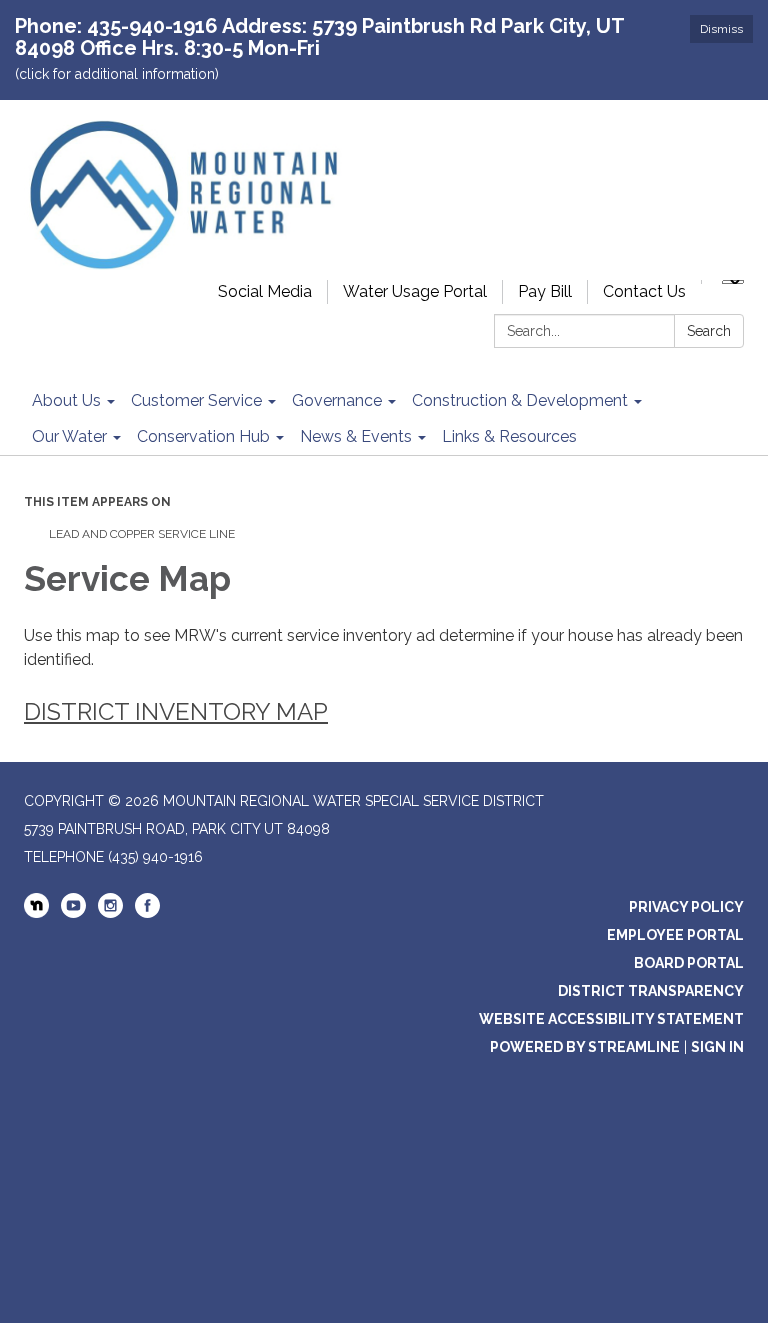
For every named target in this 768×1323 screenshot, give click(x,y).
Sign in (717, 1047)
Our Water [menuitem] (69, 436)
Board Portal (689, 963)
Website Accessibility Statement (611, 1019)
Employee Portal (675, 935)
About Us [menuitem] (66, 400)
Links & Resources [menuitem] (509, 436)
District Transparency (651, 991)
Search (709, 331)
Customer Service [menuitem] (196, 400)
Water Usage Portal (415, 291)
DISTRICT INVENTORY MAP (176, 711)
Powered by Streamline (585, 1047)
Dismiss (721, 29)
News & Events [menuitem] (356, 436)
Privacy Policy (686, 907)
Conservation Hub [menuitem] (203, 436)
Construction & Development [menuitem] (520, 400)
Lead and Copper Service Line (142, 534)
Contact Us (644, 291)
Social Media (265, 291)
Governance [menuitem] (337, 400)
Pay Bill (545, 291)
